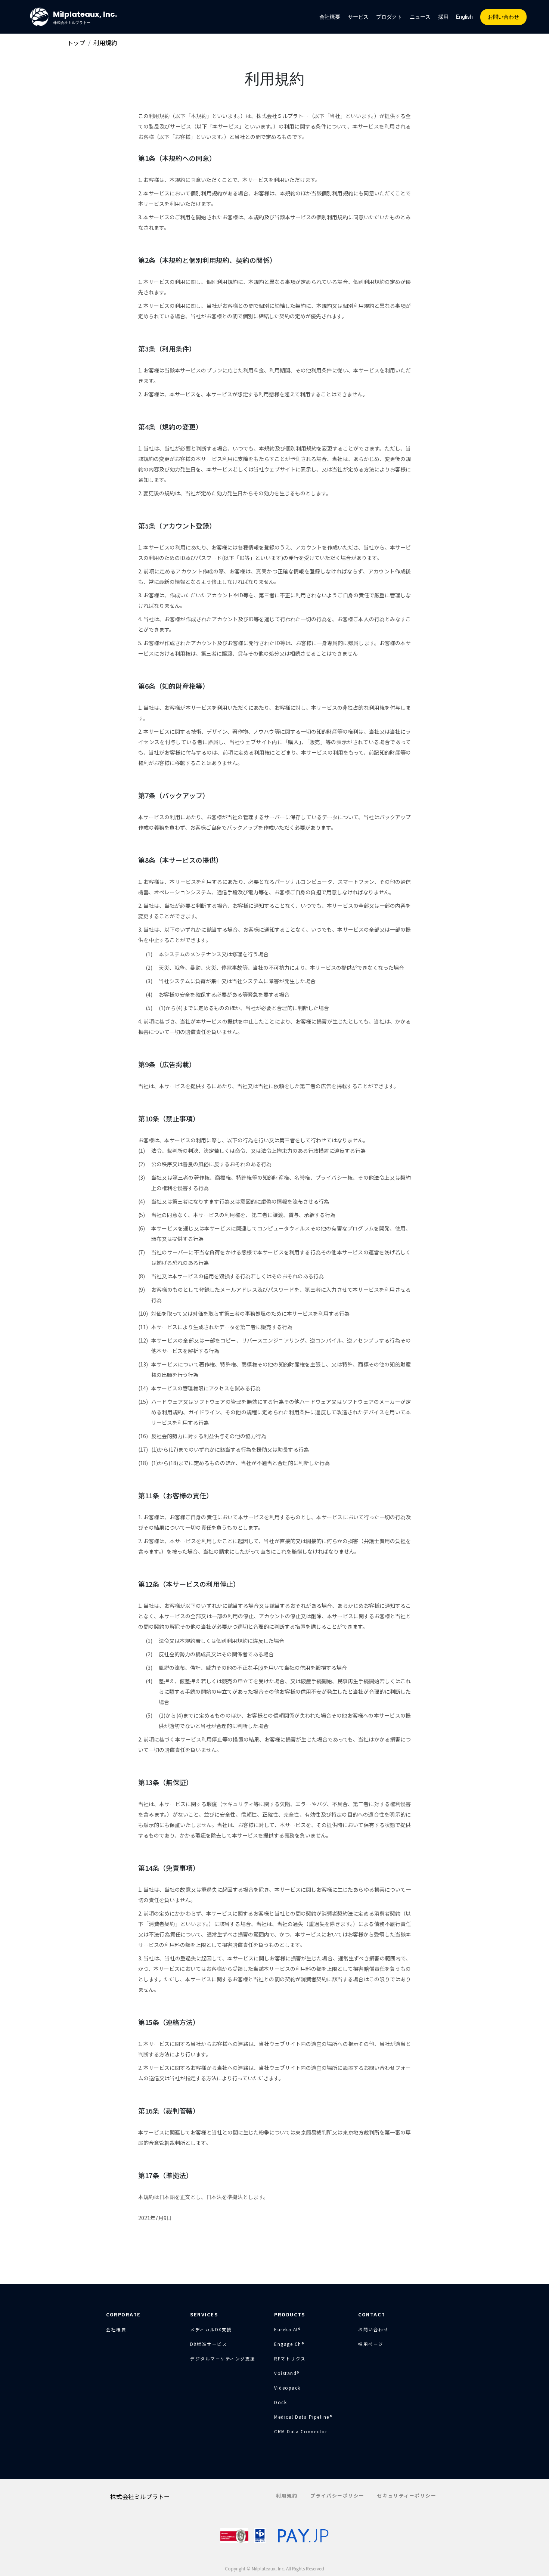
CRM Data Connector (301, 2431)
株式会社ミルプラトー (140, 2496)
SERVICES (204, 2314)
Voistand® (287, 2373)
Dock (280, 2402)
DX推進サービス (209, 2344)
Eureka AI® (287, 2329)
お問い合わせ (503, 17)
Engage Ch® (289, 2344)
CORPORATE (123, 2314)
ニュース (420, 17)
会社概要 (330, 17)
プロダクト (389, 17)
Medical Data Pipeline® (303, 2417)
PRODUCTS (289, 2314)
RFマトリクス (290, 2359)
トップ (76, 43)
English (464, 17)
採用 (443, 17)
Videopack (287, 2388)
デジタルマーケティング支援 (223, 2359)
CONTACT (372, 2314)
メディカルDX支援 (211, 2329)
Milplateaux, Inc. (85, 17)
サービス (358, 17)
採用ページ (371, 2344)
